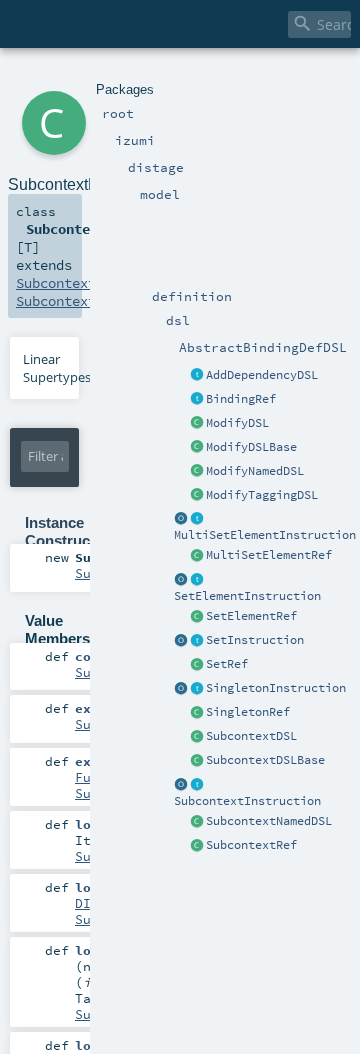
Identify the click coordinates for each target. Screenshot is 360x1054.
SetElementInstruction (247, 596)
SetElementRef (251, 616)
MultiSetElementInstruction (265, 535)
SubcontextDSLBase (265, 760)
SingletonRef (248, 712)
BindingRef (241, 399)
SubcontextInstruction (247, 801)
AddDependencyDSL (262, 375)
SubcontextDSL (251, 736)
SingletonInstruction (276, 688)
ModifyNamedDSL (255, 471)
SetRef (227, 664)
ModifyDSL (237, 423)
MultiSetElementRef (269, 555)
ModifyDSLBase (251, 447)
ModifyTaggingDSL (262, 495)
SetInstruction (255, 640)
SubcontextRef (251, 845)
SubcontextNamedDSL (269, 821)
